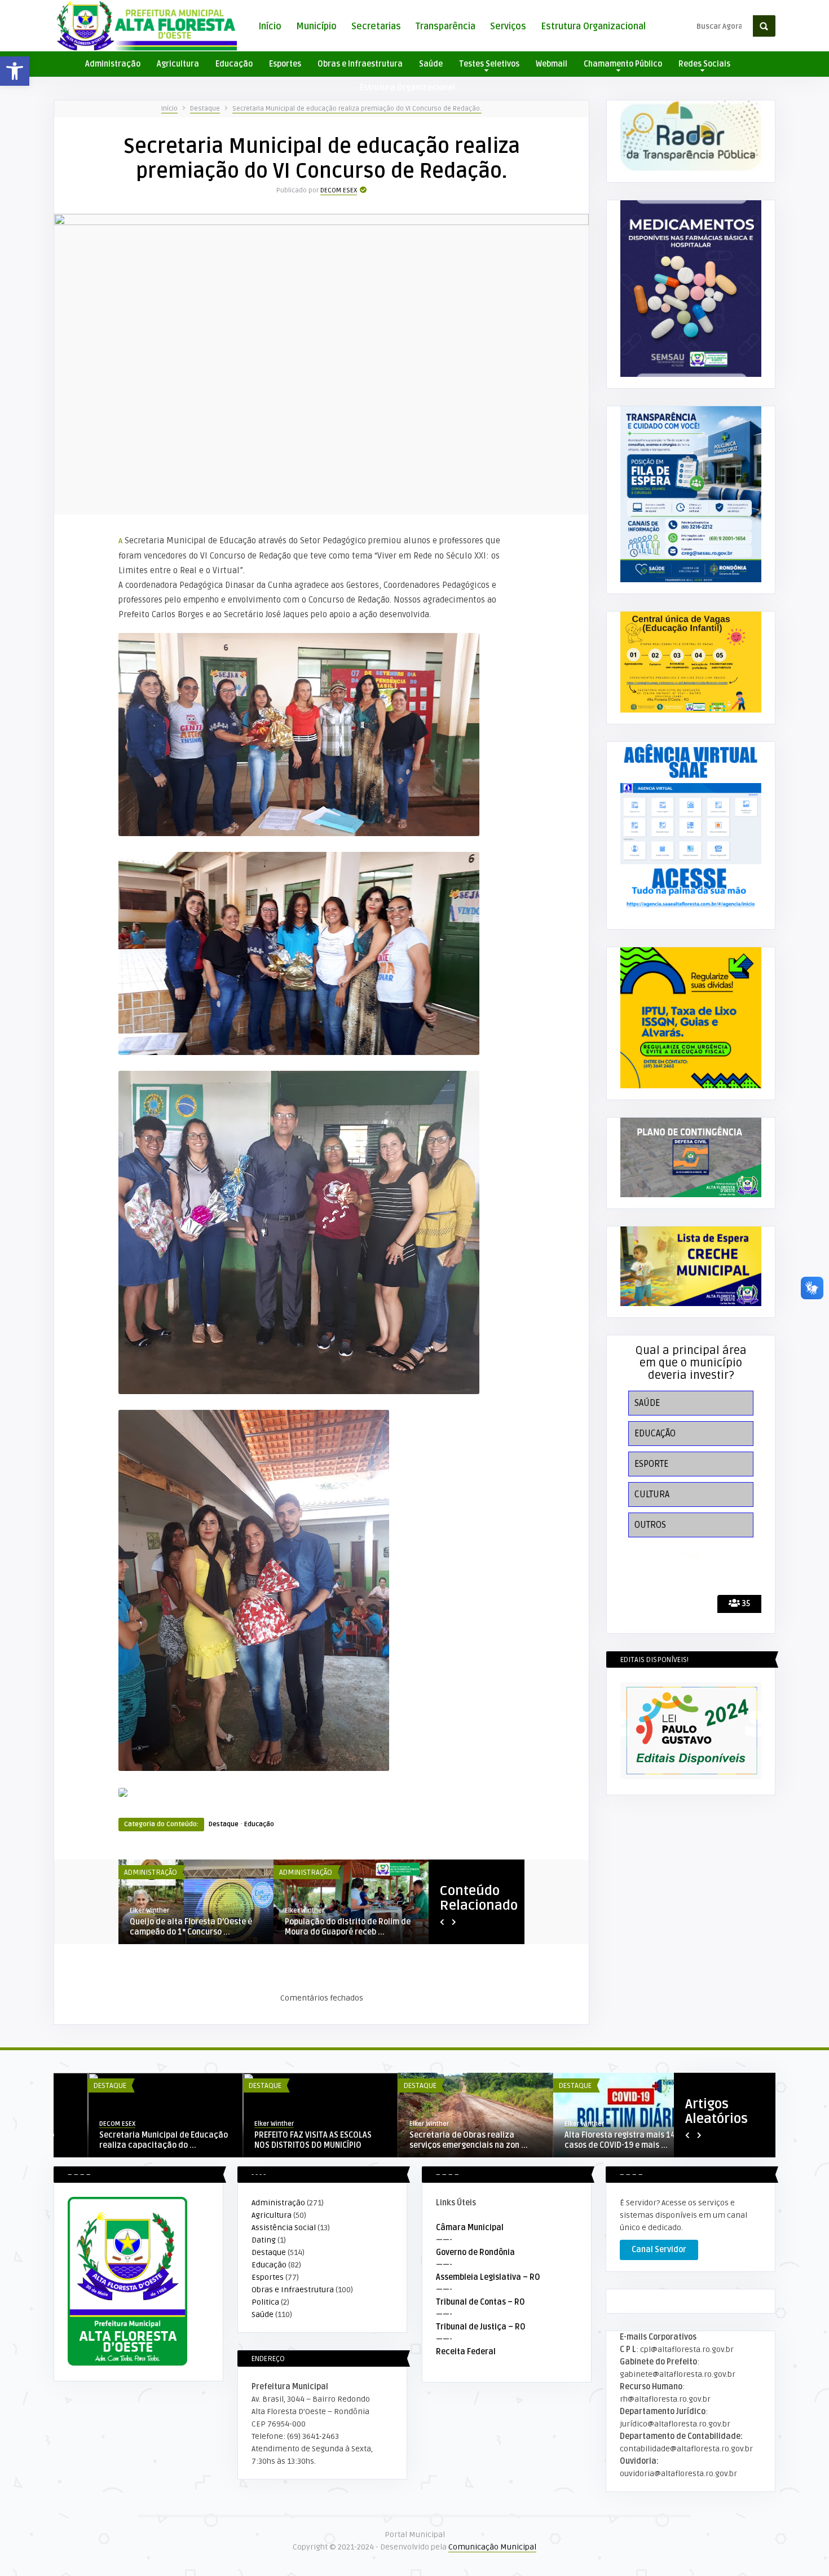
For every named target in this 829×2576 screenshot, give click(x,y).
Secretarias (376, 27)
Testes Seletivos (489, 64)
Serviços (508, 27)
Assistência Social (284, 2228)
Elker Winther (85, 2124)
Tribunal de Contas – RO (480, 2302)
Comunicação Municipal (492, 2547)
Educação (234, 64)
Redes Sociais (704, 64)
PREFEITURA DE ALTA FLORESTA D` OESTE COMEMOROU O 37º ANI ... (590, 2140)
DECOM (295, 1911)
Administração (113, 64)
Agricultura (178, 64)
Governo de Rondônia (475, 2252)
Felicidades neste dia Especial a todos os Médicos (435, 2140)
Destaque (205, 109)
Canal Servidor (659, 2250)
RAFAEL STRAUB (151, 1911)
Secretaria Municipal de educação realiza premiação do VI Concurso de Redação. (357, 109)
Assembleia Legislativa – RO (488, 2277)
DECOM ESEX (339, 190)
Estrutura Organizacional (593, 27)
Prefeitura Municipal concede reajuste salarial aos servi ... (340, 1927)
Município (316, 27)
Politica (265, 2302)
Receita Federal (466, 2352)
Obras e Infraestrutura (360, 64)
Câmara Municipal (470, 2228)
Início (270, 27)
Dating (264, 2240)
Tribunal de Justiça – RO (481, 2327)
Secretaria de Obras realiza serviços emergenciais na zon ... (124, 2140)
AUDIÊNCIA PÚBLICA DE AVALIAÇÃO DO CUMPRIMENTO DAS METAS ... (196, 1927)
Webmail (552, 64)
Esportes (285, 64)
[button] (15, 71)
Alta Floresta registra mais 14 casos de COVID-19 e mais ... (275, 2140)
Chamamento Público (623, 64)
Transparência (446, 27)
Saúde (431, 64)
